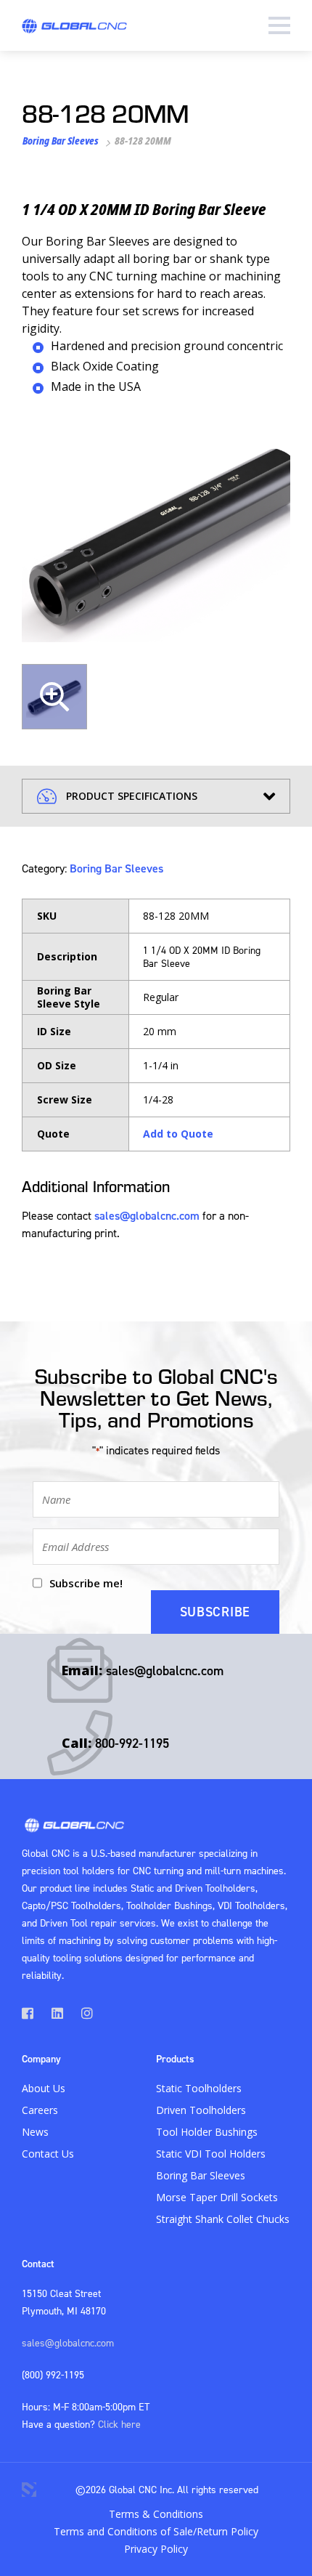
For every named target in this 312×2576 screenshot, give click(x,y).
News (35, 2132)
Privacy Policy (156, 2549)
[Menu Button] (279, 25)
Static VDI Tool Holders (211, 2154)
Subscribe (215, 1612)
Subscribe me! (86, 1583)
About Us (44, 2088)
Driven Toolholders (201, 2110)
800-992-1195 (132, 1743)
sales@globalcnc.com (147, 1215)
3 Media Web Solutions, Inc (29, 2490)
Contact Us (48, 2154)
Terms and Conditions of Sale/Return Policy (156, 2531)
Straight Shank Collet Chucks (223, 2219)
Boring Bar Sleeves (61, 141)
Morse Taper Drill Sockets (217, 2197)
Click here (119, 2424)
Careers (40, 2110)
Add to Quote (178, 1134)
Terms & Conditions (156, 2514)
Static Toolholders (199, 2088)
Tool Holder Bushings (207, 2132)
